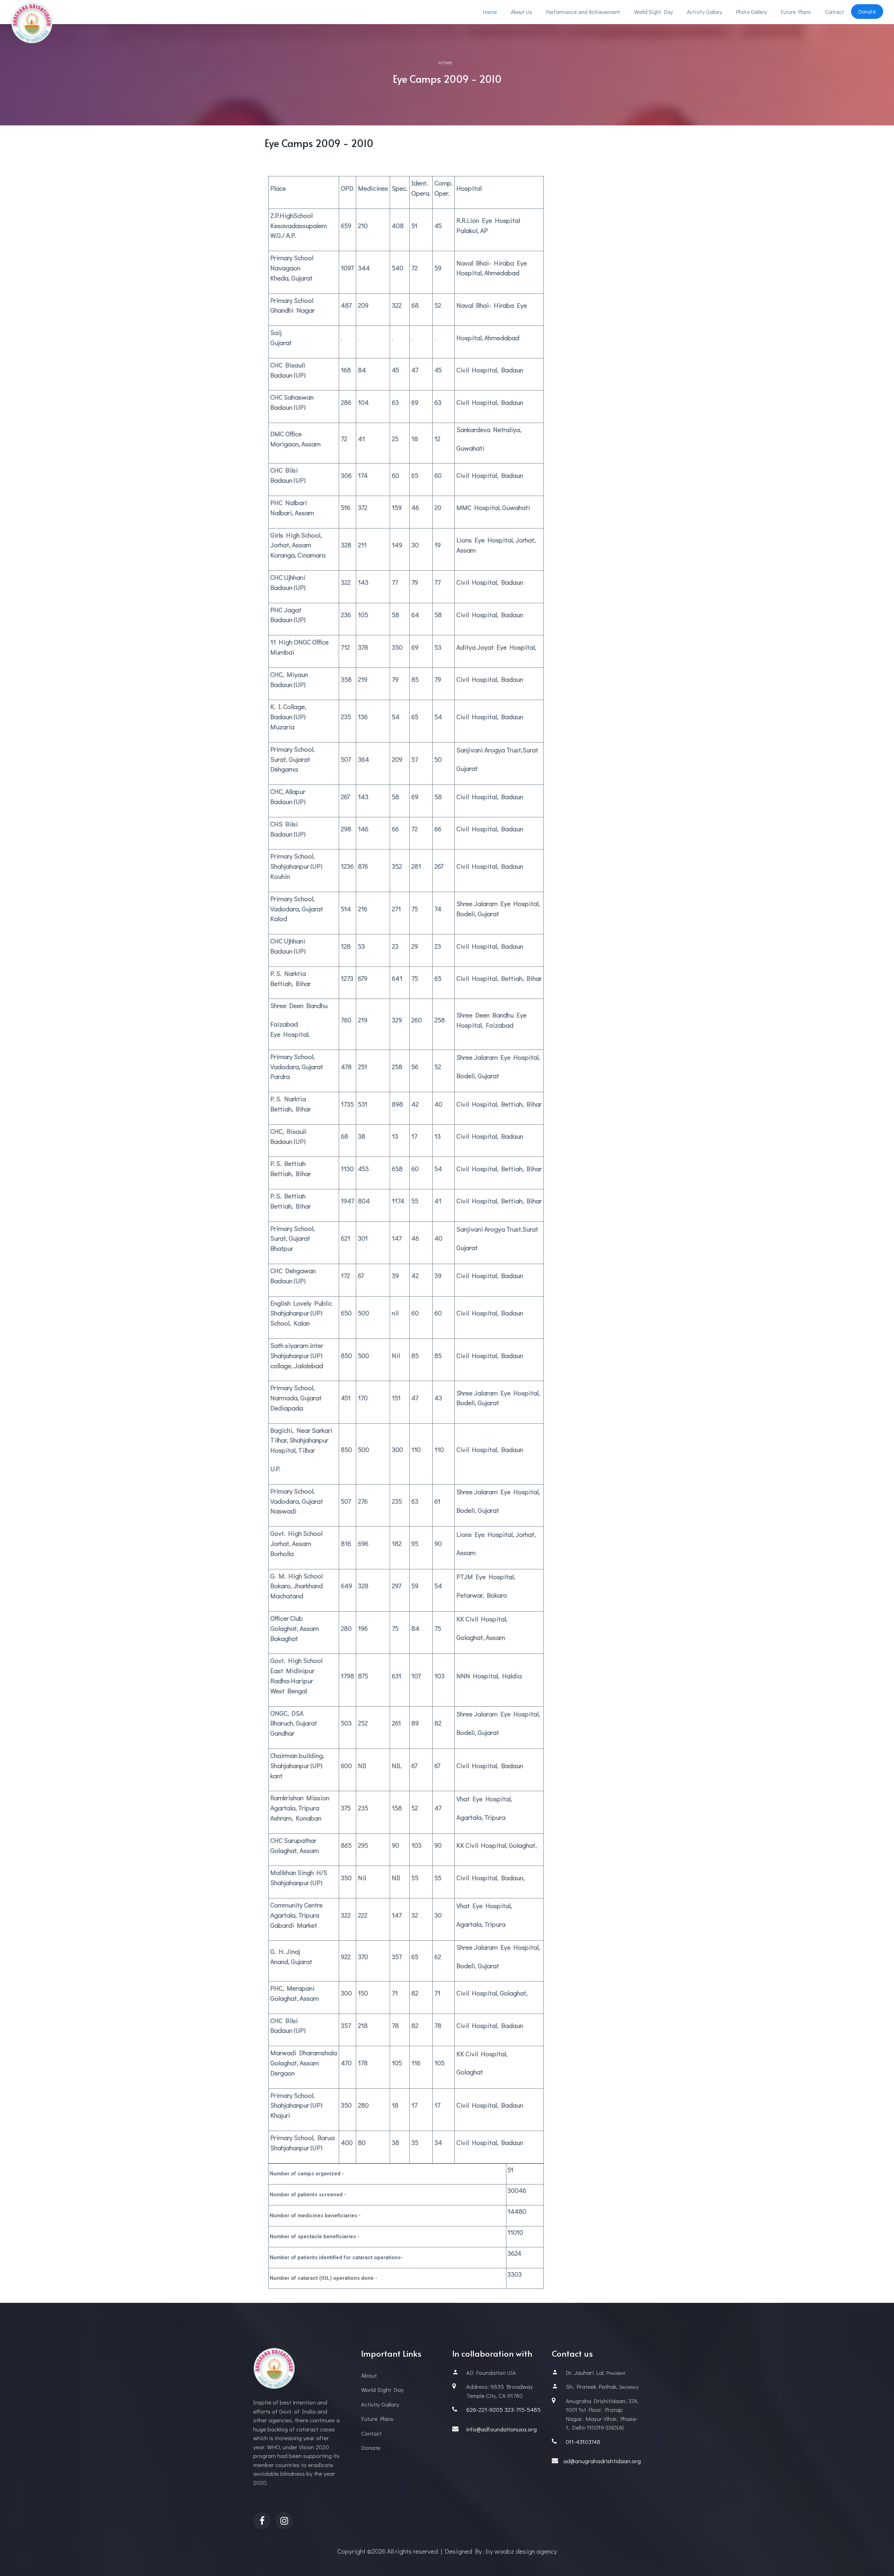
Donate (371, 2448)
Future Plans (796, 12)
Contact (834, 12)
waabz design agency (526, 2551)
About (369, 2375)
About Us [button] (522, 12)
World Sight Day (654, 12)
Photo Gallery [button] (752, 12)
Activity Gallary (705, 12)
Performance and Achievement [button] (583, 12)
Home (490, 12)
